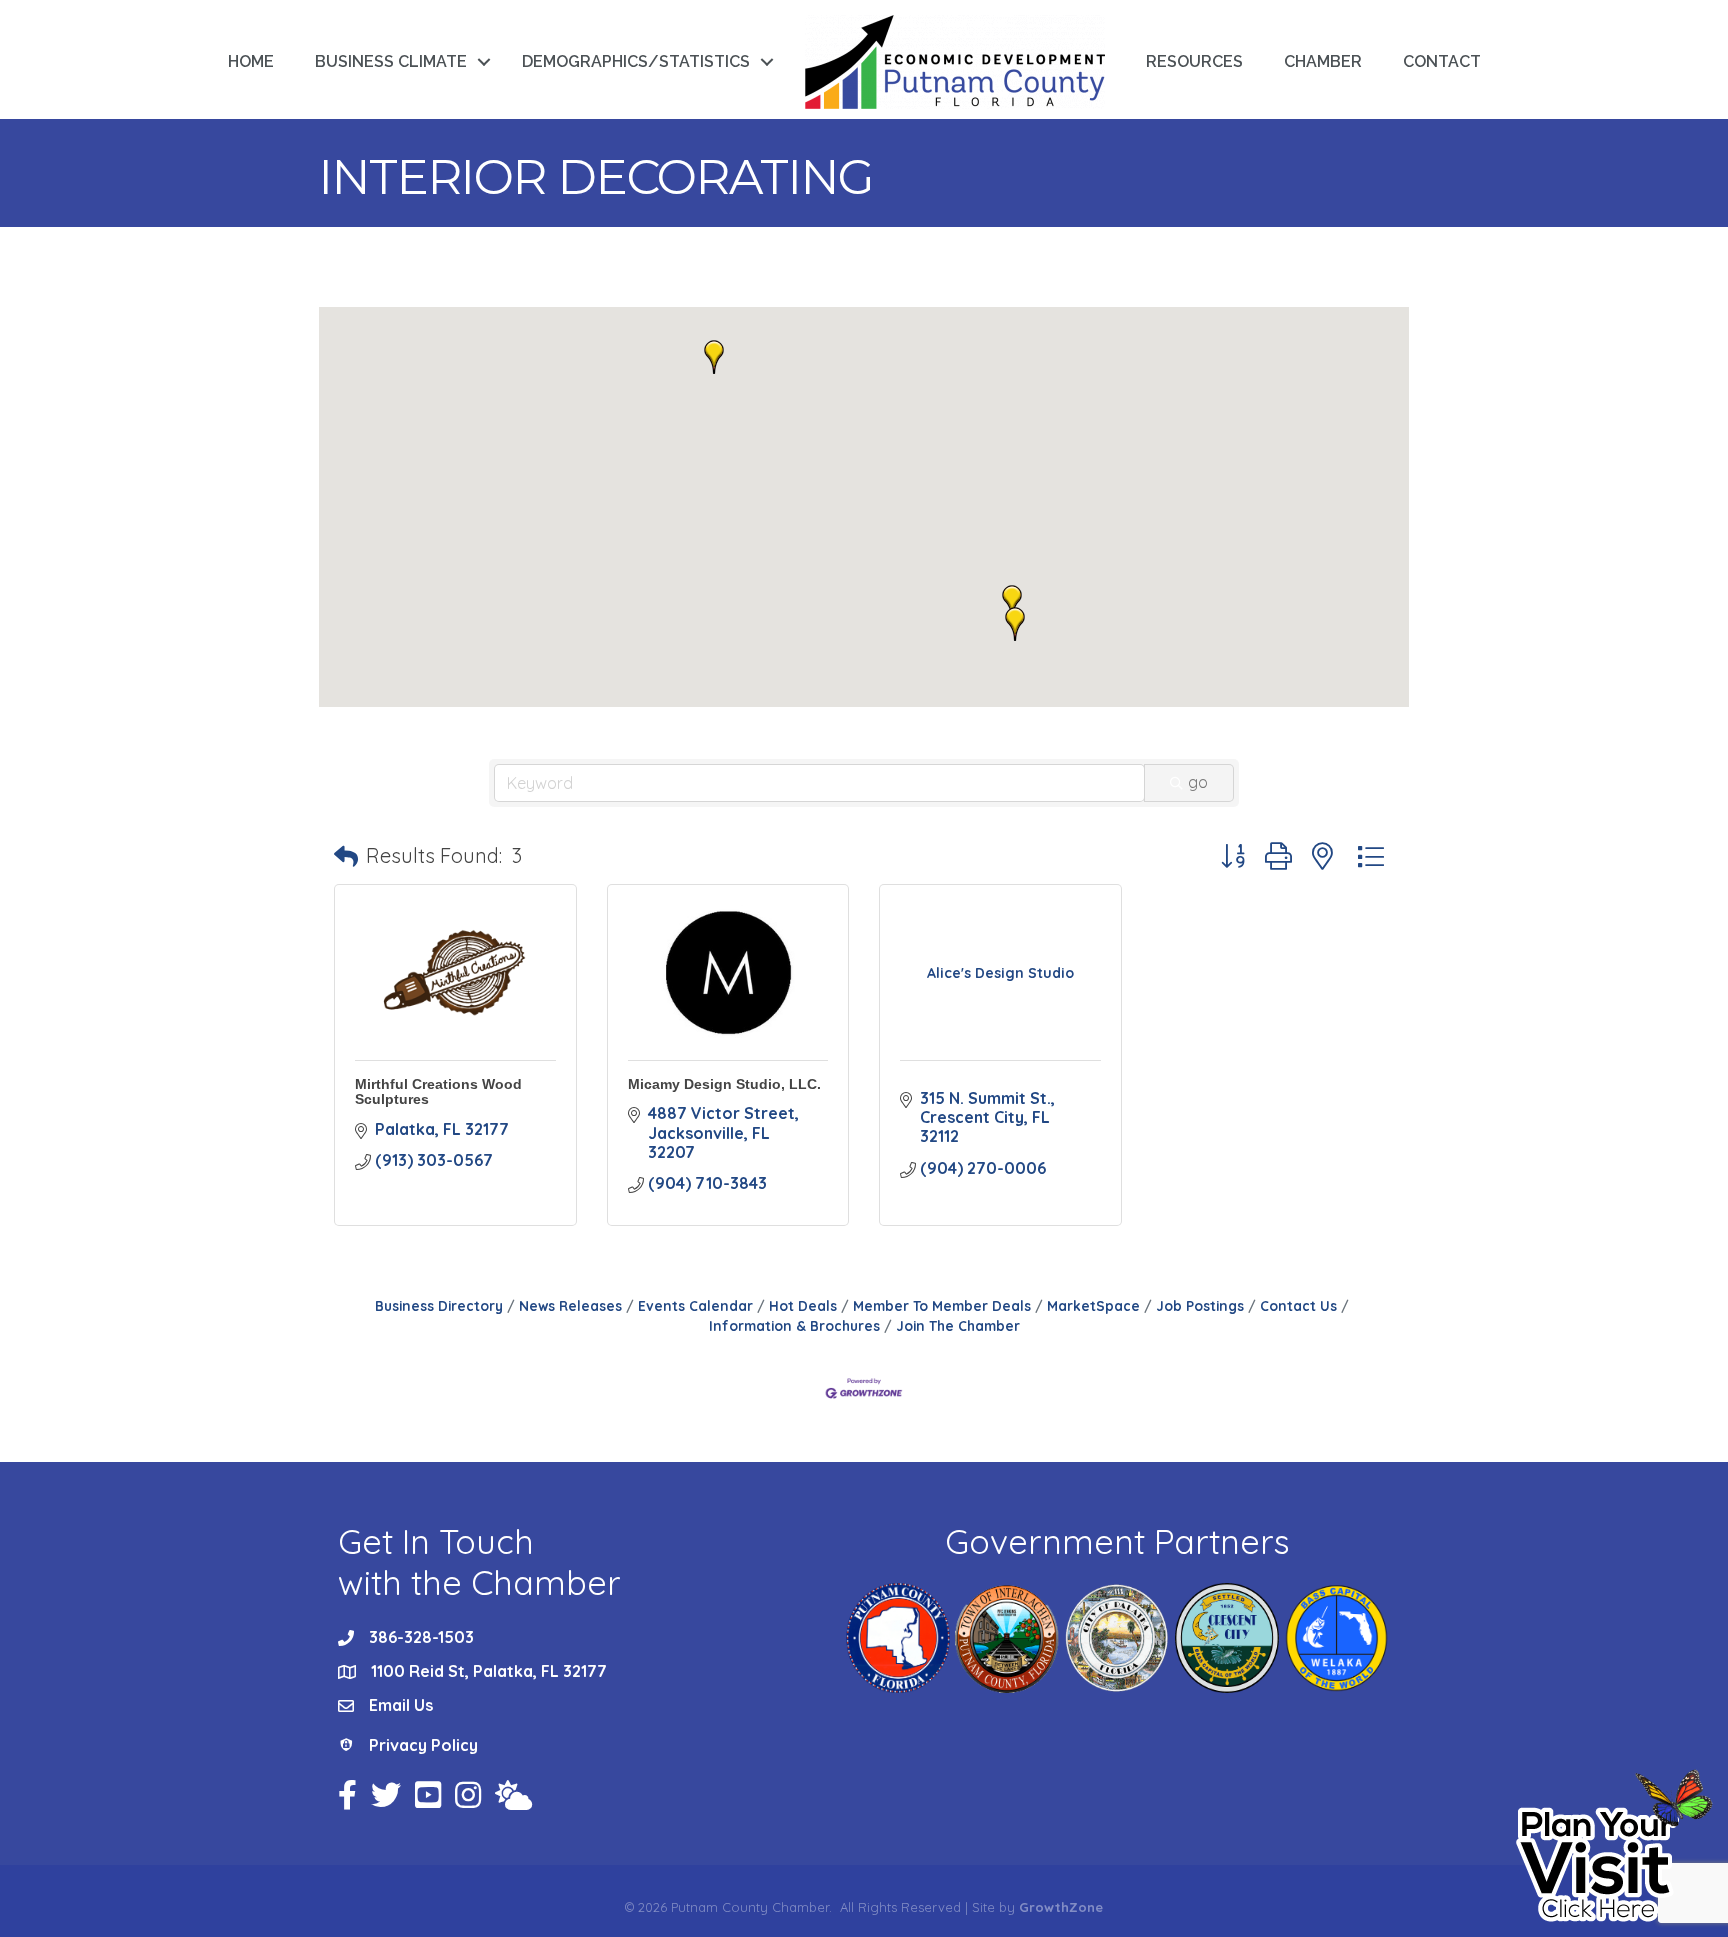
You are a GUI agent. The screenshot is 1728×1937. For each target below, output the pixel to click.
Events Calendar (695, 1305)
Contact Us (1298, 1305)
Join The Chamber (958, 1325)
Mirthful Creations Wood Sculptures (438, 1091)
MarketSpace (1093, 1305)
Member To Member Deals (942, 1305)
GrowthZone (1061, 1907)
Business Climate (391, 61)
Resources (1194, 61)
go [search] (1198, 782)
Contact (1442, 61)
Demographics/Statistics (636, 61)
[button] (1015, 624)
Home (251, 61)
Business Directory (439, 1305)
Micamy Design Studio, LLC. (724, 1084)
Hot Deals (803, 1305)
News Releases (570, 1305)
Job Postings (1200, 1305)
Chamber (1323, 61)
